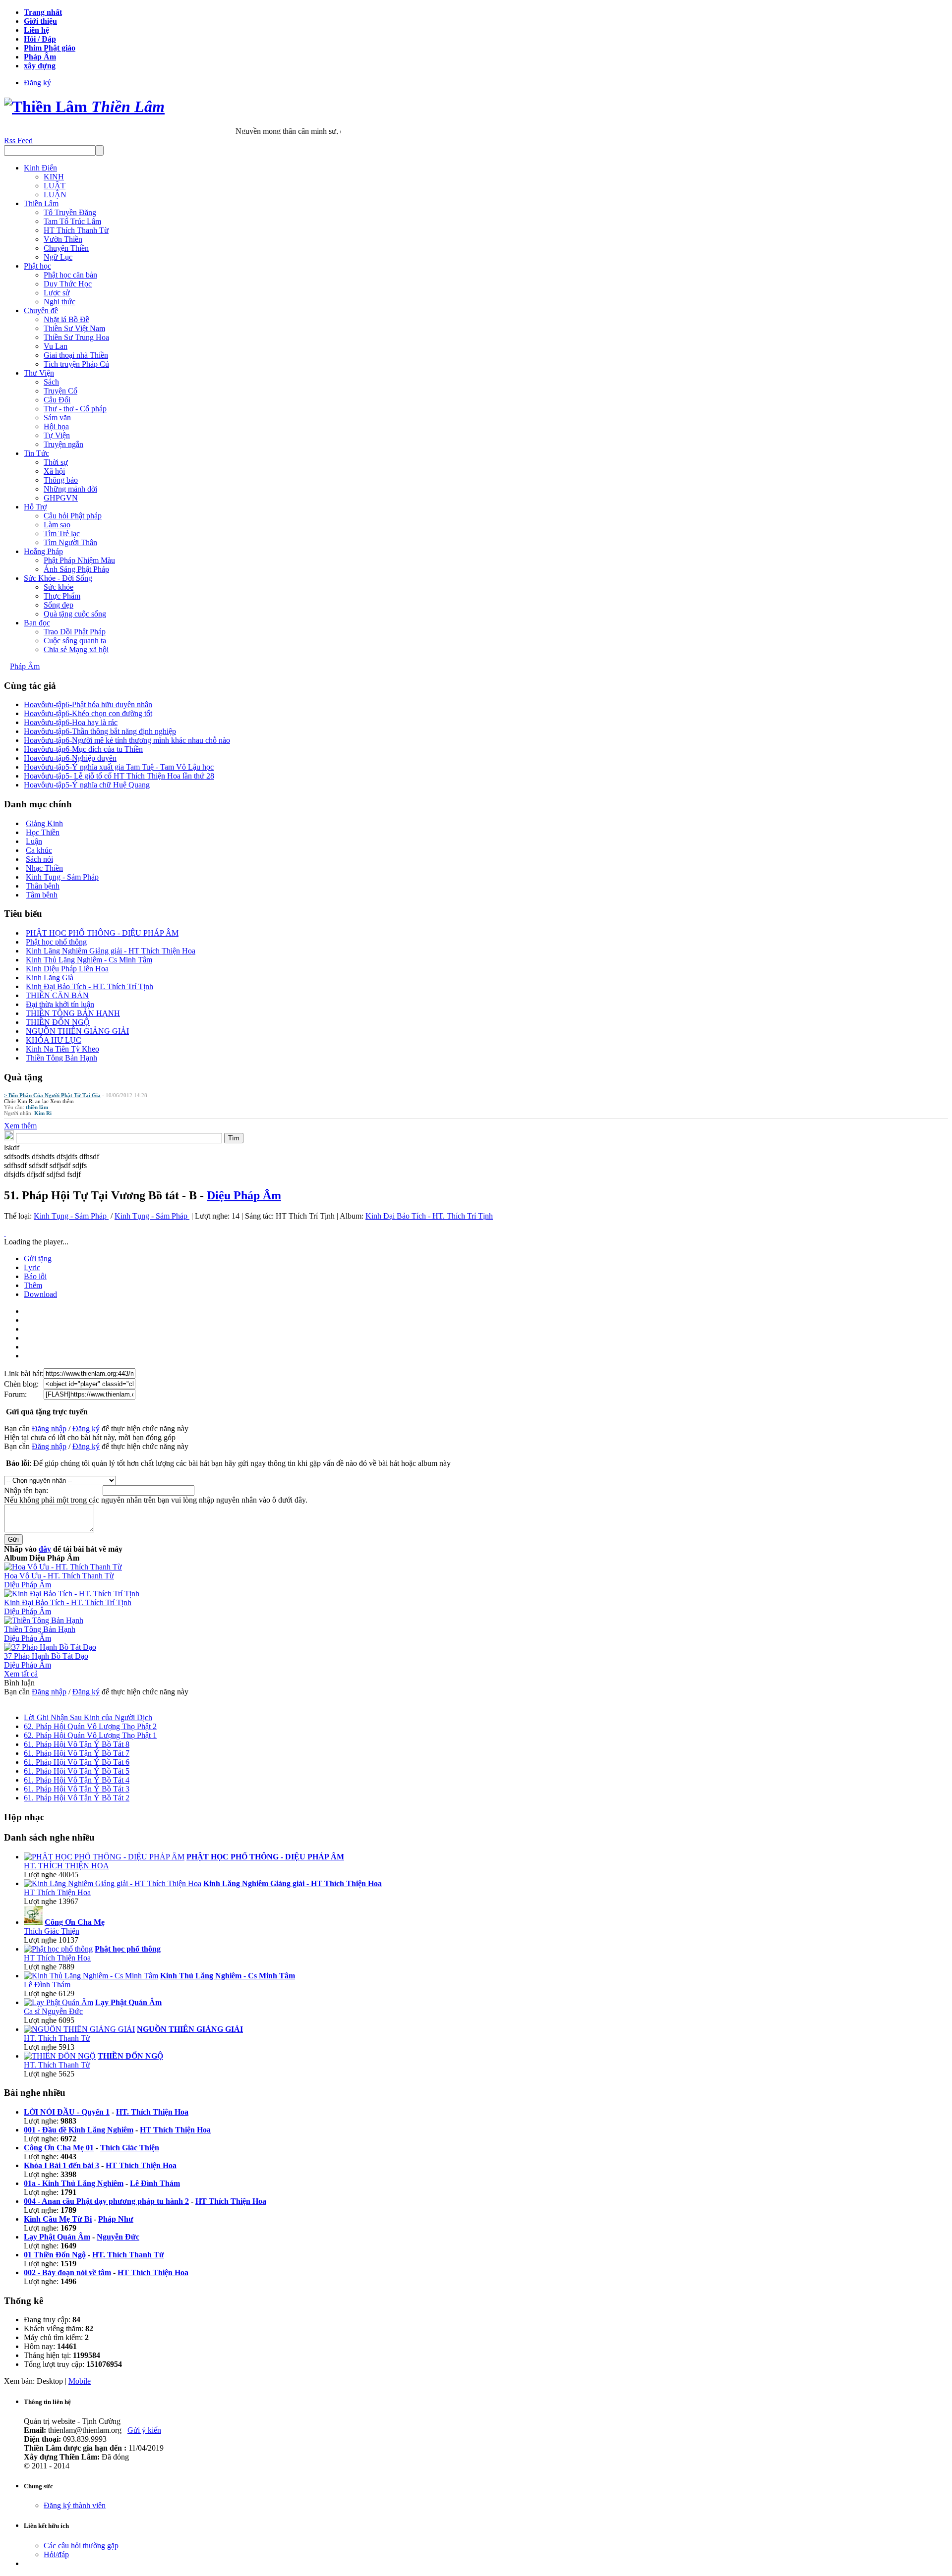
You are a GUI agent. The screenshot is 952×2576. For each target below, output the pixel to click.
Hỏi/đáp (56, 2554)
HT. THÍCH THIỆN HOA (66, 1866)
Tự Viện (57, 435)
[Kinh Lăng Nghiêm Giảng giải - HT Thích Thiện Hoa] (113, 1883)
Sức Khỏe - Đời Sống (58, 578)
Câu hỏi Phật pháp (73, 516)
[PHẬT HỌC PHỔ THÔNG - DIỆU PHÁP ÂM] (104, 1857)
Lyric (32, 1267)
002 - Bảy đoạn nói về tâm (67, 2272)
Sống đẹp (59, 605)
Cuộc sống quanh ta (75, 641)
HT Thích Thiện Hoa (57, 1892)
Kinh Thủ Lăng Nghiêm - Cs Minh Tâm (89, 960)
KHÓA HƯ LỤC (54, 1040)
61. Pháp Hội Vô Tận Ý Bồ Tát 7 (77, 1753)
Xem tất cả (21, 1674)
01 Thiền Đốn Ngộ (55, 2255)
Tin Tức (36, 453)
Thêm (33, 1285)
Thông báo (61, 480)
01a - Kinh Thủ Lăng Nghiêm (74, 2183)
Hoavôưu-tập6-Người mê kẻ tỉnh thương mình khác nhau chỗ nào (127, 740)
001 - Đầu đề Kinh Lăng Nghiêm (79, 2130)
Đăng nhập (49, 1428)
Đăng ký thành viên (75, 2505)
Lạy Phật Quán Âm (57, 2237)
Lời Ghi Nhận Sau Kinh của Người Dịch (88, 1717)
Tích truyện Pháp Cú (76, 364)
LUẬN (55, 195)
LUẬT (55, 186)
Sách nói (39, 859)
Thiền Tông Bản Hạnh (61, 1058)
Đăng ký (37, 83)
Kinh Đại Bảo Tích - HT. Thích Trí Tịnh (89, 986)
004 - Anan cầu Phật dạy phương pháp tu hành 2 (106, 2201)
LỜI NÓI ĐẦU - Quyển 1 (67, 2112)
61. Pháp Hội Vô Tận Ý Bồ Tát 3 (77, 1789)
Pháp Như (116, 2219)
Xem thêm (62, 1101)
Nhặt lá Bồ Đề (66, 319)
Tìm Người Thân (70, 542)
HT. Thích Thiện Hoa (152, 2112)
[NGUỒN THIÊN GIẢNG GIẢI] (79, 2029)
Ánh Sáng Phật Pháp (76, 569)
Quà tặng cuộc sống (75, 614)
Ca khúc (39, 850)
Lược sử (57, 293)
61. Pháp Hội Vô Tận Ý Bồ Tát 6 (77, 1762)
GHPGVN (61, 498)
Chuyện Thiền (66, 248)
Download (40, 1294)
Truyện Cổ (60, 391)
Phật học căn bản (70, 275)
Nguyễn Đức (118, 2237)
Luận (34, 841)
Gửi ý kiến (144, 2430)
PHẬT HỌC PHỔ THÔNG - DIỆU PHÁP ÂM (102, 933)
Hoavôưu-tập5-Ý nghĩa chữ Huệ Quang (87, 785)
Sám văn (57, 418)
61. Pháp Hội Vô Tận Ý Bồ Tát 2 (77, 1798)
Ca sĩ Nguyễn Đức (53, 2011)
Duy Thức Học (68, 284)
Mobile (80, 2381)
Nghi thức (59, 302)
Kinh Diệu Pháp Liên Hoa (67, 969)
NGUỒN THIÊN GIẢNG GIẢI (77, 1031)
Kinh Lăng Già (50, 978)
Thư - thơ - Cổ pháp (75, 409)
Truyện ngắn (63, 444)
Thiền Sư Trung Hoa (76, 337)
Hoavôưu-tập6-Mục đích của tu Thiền (83, 749)
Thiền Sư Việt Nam (74, 328)
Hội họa (56, 426)
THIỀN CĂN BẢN (57, 995)
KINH (54, 177)
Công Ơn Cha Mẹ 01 (59, 2148)
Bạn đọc (37, 623)
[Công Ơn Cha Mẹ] (33, 1922)
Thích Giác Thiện (52, 1931)
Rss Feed (18, 140)
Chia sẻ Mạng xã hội (76, 649)
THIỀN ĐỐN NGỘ (58, 1022)
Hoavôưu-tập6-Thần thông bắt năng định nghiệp (100, 731)
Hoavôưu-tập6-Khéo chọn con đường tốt (88, 713)
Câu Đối (57, 400)
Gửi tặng (38, 1259)
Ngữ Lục (58, 257)
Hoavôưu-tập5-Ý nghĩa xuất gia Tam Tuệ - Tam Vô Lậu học (119, 767)
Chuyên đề (41, 310)
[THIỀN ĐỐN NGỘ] (60, 2056)
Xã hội (54, 471)
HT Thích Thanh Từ (76, 230)
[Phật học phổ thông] (58, 1949)
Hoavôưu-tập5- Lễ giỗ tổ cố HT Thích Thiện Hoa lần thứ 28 (119, 776)
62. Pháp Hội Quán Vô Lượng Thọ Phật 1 (90, 1735)
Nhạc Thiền (44, 868)
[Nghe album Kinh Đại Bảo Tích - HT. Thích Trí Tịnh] (72, 1594)
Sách (51, 382)
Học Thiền (43, 832)
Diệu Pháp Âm (244, 1195)
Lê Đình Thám (47, 1985)
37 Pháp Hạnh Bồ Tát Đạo (46, 1656)
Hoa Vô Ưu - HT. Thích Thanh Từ (59, 1576)
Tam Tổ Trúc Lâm (72, 221)
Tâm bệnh (42, 895)
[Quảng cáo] (5, 1233)
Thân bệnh (43, 886)
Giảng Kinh (44, 823)
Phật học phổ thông (56, 942)
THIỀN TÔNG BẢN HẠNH (73, 1013)
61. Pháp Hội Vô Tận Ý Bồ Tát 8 (77, 1744)
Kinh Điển (40, 168)
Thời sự (56, 462)
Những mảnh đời (70, 489)
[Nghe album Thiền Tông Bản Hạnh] (44, 1620)
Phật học (37, 266)
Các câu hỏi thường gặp (81, 2546)
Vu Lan (56, 346)
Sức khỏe (59, 587)
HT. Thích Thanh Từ (57, 2038)
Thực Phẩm (62, 596)
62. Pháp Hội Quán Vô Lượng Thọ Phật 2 (90, 1726)
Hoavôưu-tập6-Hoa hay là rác (71, 722)
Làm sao (57, 525)
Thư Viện (39, 373)
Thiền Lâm (41, 203)
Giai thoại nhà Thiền (76, 355)
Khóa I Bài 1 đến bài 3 (61, 2165)
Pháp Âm (25, 666)
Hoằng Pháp (43, 551)
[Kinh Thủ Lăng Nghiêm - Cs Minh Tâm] (91, 1976)
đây (45, 1549)
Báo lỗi (35, 1276)
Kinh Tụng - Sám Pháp (62, 877)
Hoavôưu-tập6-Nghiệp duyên (70, 758)
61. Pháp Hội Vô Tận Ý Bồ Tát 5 (77, 1771)
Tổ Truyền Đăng (70, 212)
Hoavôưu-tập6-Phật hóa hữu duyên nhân (88, 704)
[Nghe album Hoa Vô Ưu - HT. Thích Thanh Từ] (63, 1567)
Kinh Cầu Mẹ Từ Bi (58, 2219)
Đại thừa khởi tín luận (60, 1004)
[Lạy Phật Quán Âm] (59, 2002)
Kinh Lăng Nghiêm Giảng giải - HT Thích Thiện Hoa (111, 951)
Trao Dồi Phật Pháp (75, 632)
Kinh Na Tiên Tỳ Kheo (62, 1049)
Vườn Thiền (63, 239)
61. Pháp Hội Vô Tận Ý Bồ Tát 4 (77, 1780)
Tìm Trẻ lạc (62, 533)
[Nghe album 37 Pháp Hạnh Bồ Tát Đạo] (50, 1647)
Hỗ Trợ (35, 507)
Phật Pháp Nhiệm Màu (79, 560)
